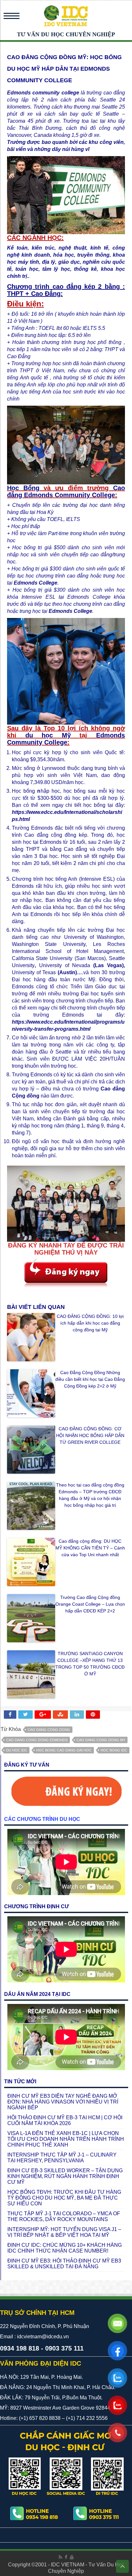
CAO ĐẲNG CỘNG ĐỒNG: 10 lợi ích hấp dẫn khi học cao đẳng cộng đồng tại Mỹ (90, 1323)
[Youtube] (72, 2557)
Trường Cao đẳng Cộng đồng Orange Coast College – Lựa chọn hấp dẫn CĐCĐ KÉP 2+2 (90, 1604)
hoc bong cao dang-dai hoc (64, 1750)
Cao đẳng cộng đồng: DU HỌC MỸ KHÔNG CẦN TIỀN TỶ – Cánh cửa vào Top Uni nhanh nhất (90, 1548)
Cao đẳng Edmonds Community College (66, 491)
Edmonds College (36, 583)
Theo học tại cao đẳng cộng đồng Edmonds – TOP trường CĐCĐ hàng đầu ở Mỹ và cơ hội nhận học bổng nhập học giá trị (90, 1495)
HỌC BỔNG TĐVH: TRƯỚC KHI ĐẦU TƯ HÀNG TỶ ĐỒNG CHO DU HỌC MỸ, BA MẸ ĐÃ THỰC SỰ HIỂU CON (64, 2198)
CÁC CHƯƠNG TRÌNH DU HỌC (42, 1819)
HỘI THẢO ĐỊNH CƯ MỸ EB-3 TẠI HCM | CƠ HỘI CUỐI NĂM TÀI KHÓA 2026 (65, 2120)
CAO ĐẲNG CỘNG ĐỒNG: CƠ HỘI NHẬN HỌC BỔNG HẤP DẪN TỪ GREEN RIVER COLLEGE (90, 1435)
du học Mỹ (53, 735)
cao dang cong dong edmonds (37, 1740)
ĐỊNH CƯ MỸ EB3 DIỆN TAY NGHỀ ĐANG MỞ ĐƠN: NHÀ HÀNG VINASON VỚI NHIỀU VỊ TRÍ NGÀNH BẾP (63, 2102)
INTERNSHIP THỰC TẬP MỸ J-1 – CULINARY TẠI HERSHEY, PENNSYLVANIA (62, 2158)
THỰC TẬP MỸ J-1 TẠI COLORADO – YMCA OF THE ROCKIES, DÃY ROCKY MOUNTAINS (64, 2216)
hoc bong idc (114, 1750)
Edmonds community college (43, 93)
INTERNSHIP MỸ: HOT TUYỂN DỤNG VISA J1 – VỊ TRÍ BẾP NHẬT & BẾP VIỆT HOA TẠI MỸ (64, 2232)
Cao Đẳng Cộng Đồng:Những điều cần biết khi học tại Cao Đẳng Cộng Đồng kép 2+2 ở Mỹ (90, 1379)
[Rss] (60, 2557)
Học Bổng (23, 488)
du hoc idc (17, 1750)
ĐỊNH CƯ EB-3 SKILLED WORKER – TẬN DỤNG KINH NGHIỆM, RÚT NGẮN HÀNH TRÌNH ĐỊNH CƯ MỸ (65, 2176)
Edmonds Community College (66, 739)
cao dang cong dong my (101, 1740)
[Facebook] (66, 2557)
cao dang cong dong (49, 1730)
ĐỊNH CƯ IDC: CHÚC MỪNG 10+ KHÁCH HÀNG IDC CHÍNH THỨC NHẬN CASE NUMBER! (65, 2248)
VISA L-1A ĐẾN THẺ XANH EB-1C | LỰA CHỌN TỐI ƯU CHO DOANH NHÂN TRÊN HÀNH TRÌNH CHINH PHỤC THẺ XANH (66, 2139)
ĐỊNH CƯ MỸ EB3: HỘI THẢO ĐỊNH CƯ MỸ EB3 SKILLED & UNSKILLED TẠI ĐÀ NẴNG (64, 2264)
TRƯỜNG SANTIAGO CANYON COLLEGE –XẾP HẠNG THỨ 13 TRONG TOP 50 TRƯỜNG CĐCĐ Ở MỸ (90, 1664)
